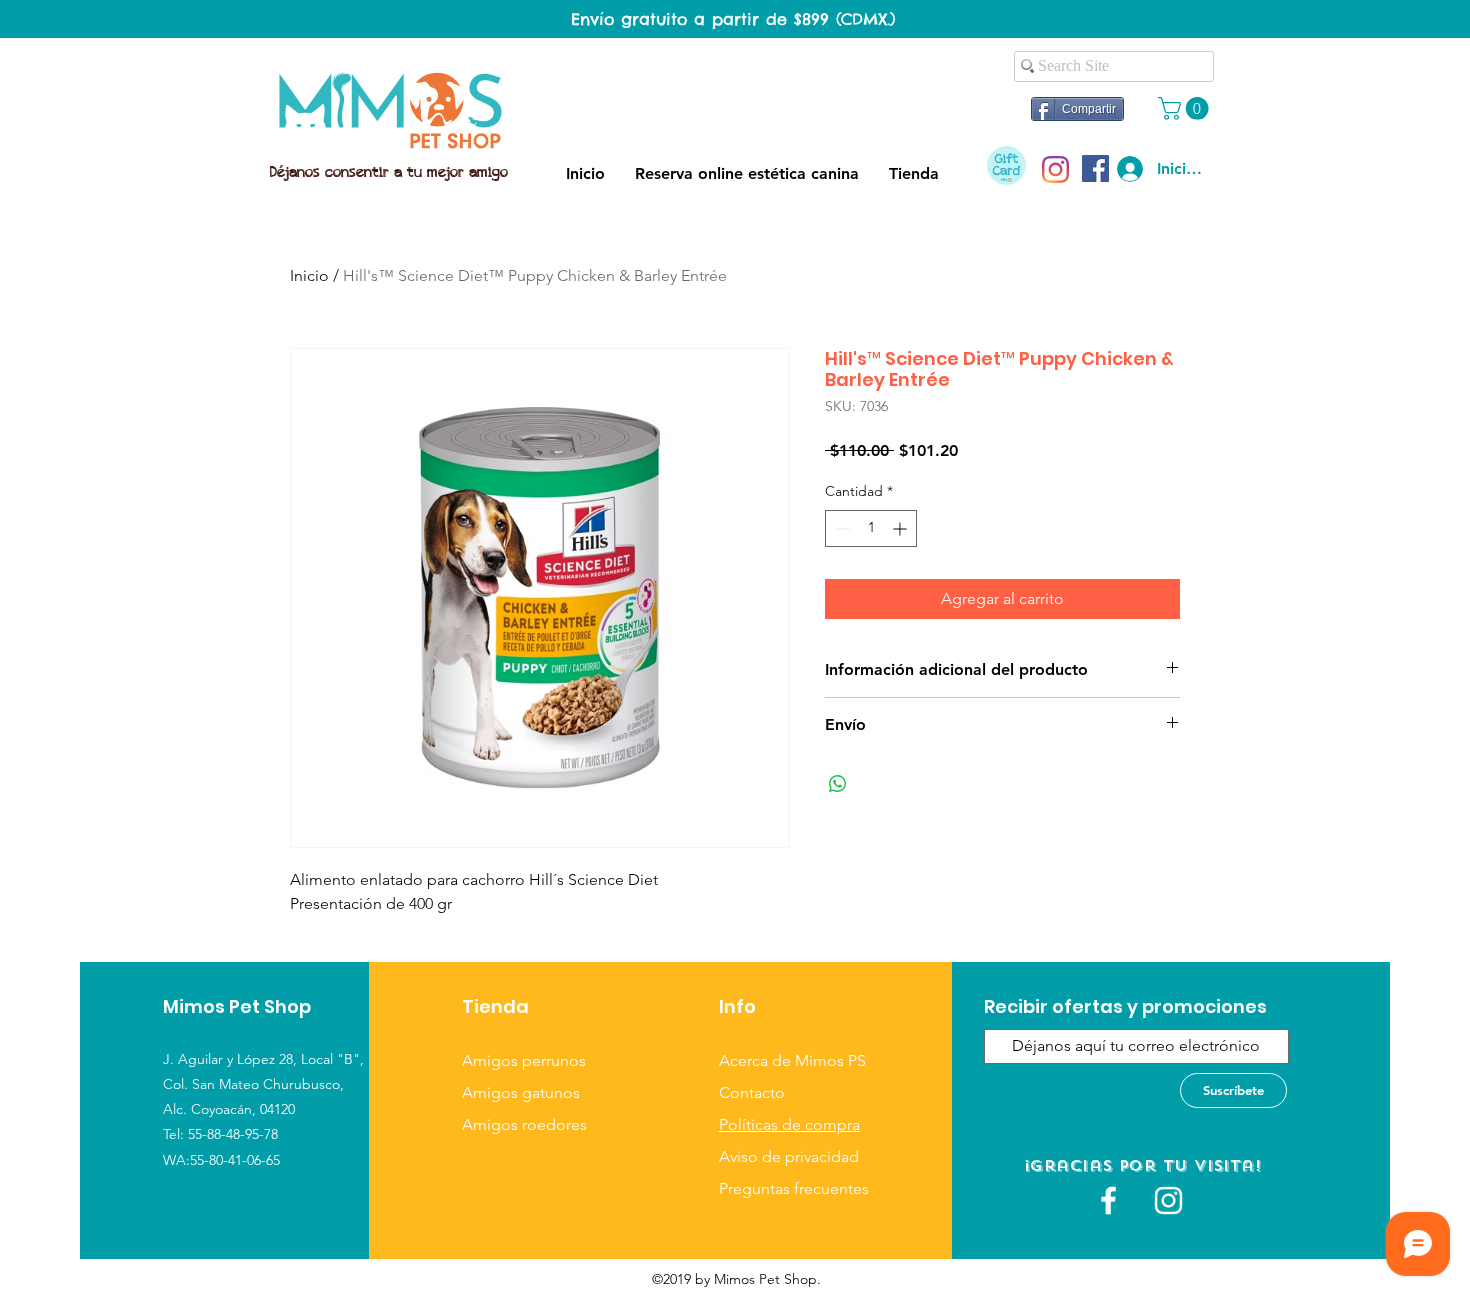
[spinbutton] (871, 528)
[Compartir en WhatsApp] (838, 784)
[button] (1186, 108)
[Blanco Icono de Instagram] (1168, 1200)
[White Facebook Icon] (1108, 1200)
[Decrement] (840, 528)
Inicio (309, 275)
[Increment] (901, 528)
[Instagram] (1055, 169)
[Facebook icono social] (1095, 168)
